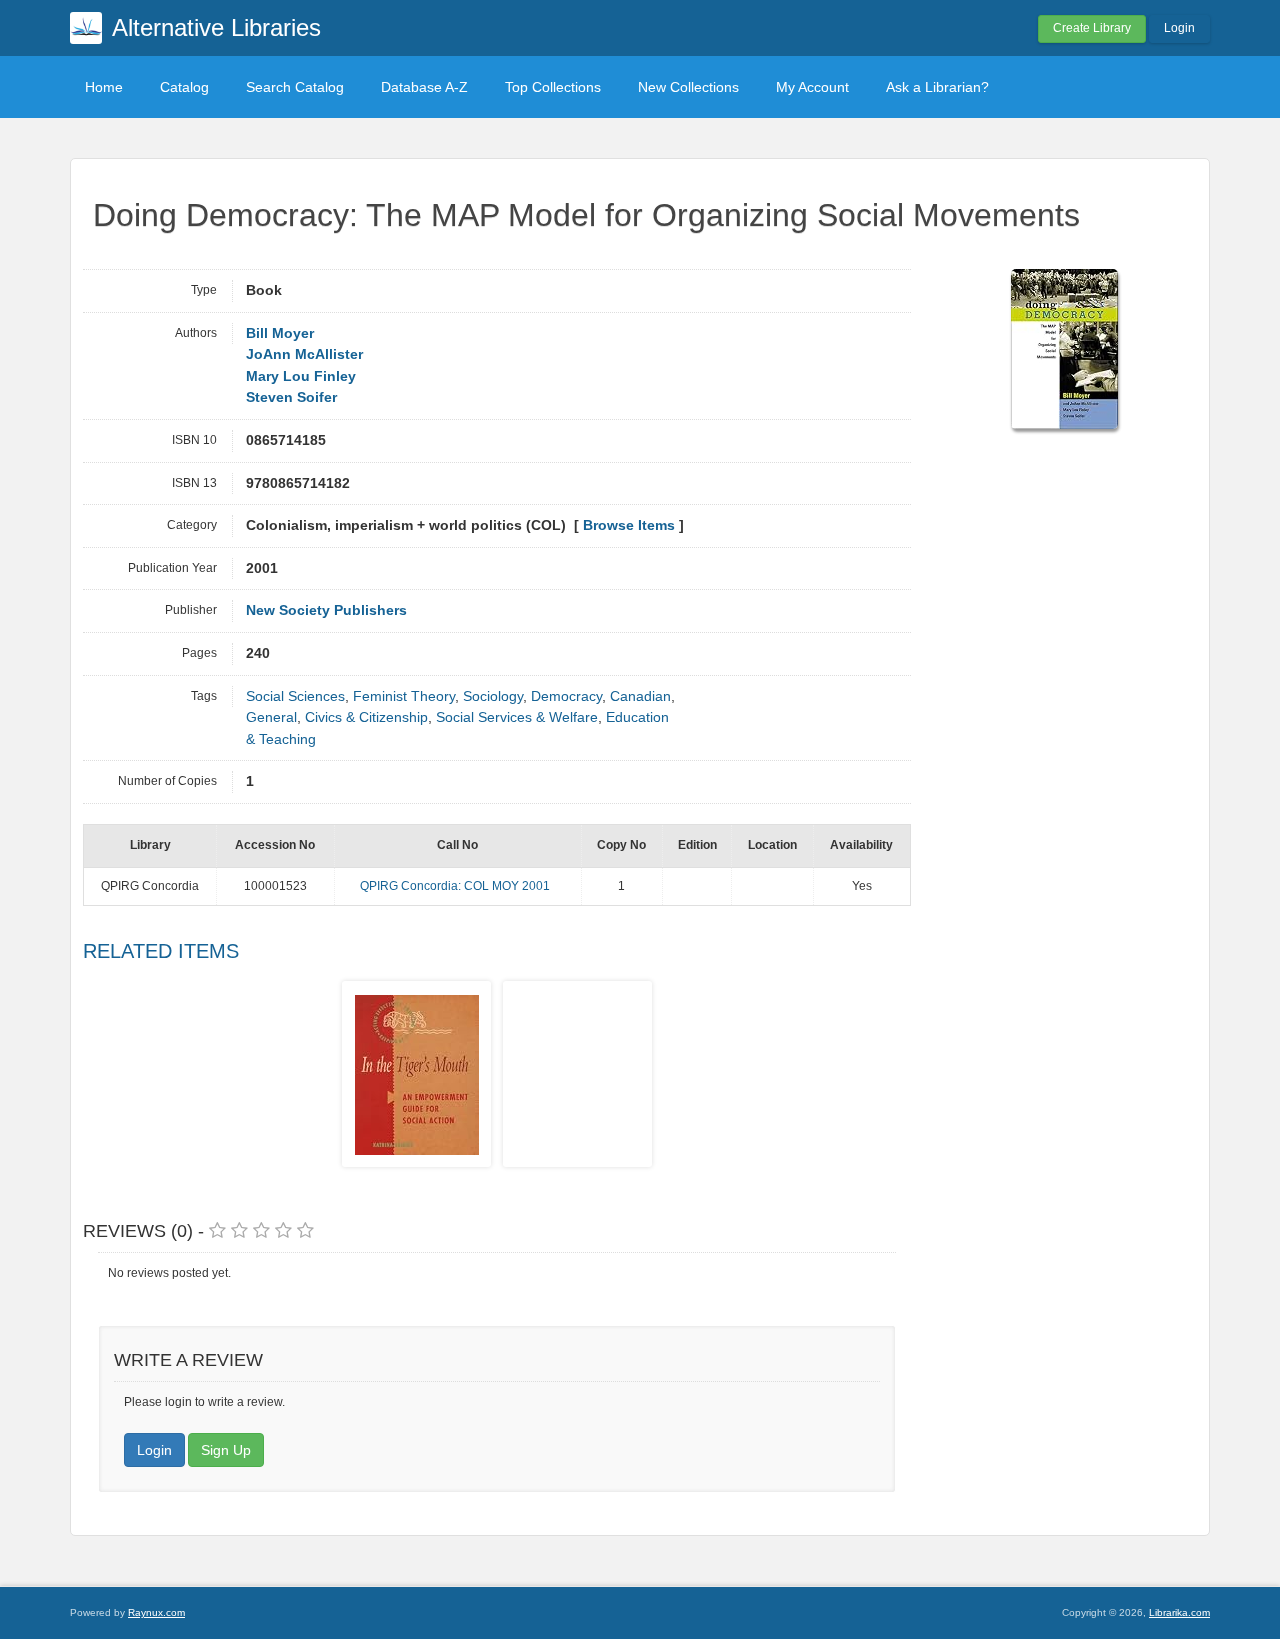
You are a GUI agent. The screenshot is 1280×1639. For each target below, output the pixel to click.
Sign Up (226, 1450)
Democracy (566, 696)
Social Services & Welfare (517, 717)
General (271, 717)
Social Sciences (295, 696)
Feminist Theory (404, 696)
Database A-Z (424, 87)
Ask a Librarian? (937, 87)
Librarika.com (1179, 1612)
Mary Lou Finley (301, 376)
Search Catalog (295, 87)
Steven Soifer (291, 397)
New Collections (688, 87)
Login (1179, 28)
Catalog (184, 87)
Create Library (1092, 28)
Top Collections (553, 87)
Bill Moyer (280, 333)
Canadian (640, 696)
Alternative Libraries (216, 27)
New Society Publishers (326, 610)
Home (104, 87)
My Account (812, 87)
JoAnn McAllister (304, 354)
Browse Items (629, 525)
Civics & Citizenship (366, 717)
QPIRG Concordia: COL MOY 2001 (455, 886)
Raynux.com (156, 1612)
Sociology (493, 696)
